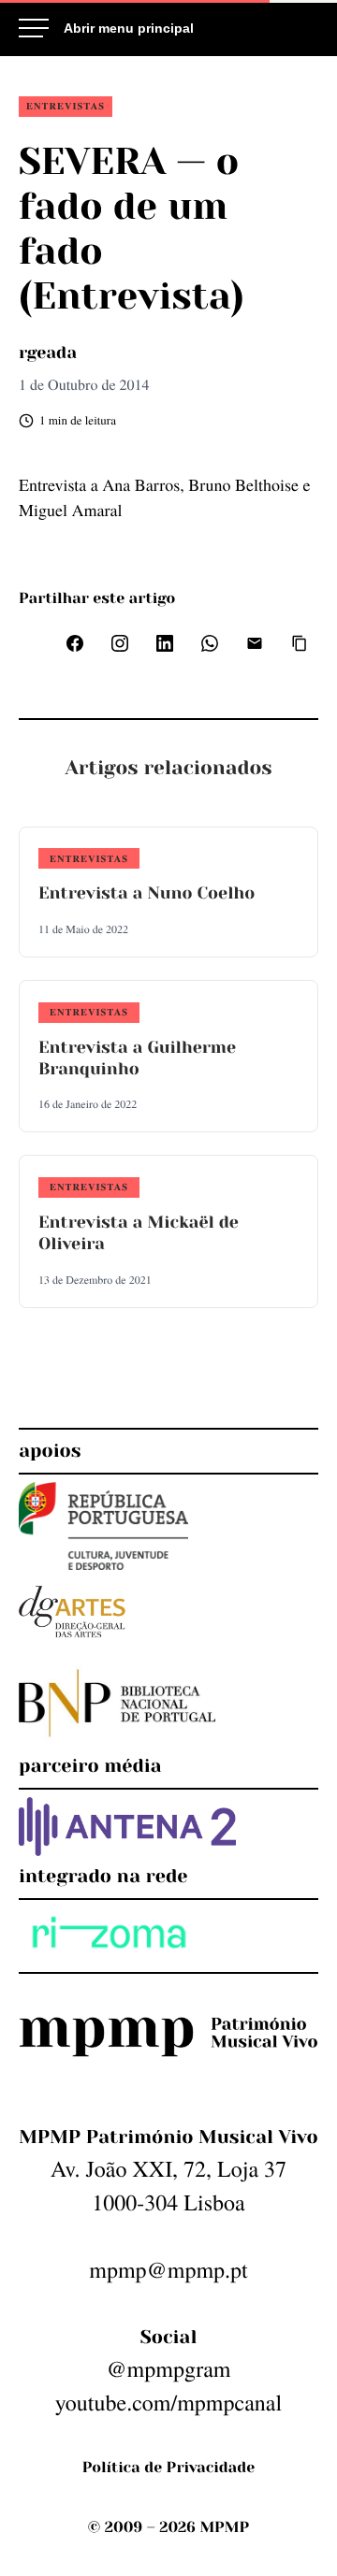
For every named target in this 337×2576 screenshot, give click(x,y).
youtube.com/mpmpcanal (168, 2402)
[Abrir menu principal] (106, 28)
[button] (300, 643)
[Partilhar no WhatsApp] (210, 643)
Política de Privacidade (168, 2467)
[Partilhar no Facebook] (75, 643)
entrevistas (66, 106)
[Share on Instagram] (120, 643)
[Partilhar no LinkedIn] (165, 643)
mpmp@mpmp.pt (168, 2269)
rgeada (48, 353)
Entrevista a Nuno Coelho (147, 894)
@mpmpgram (168, 2368)
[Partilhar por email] (255, 643)
